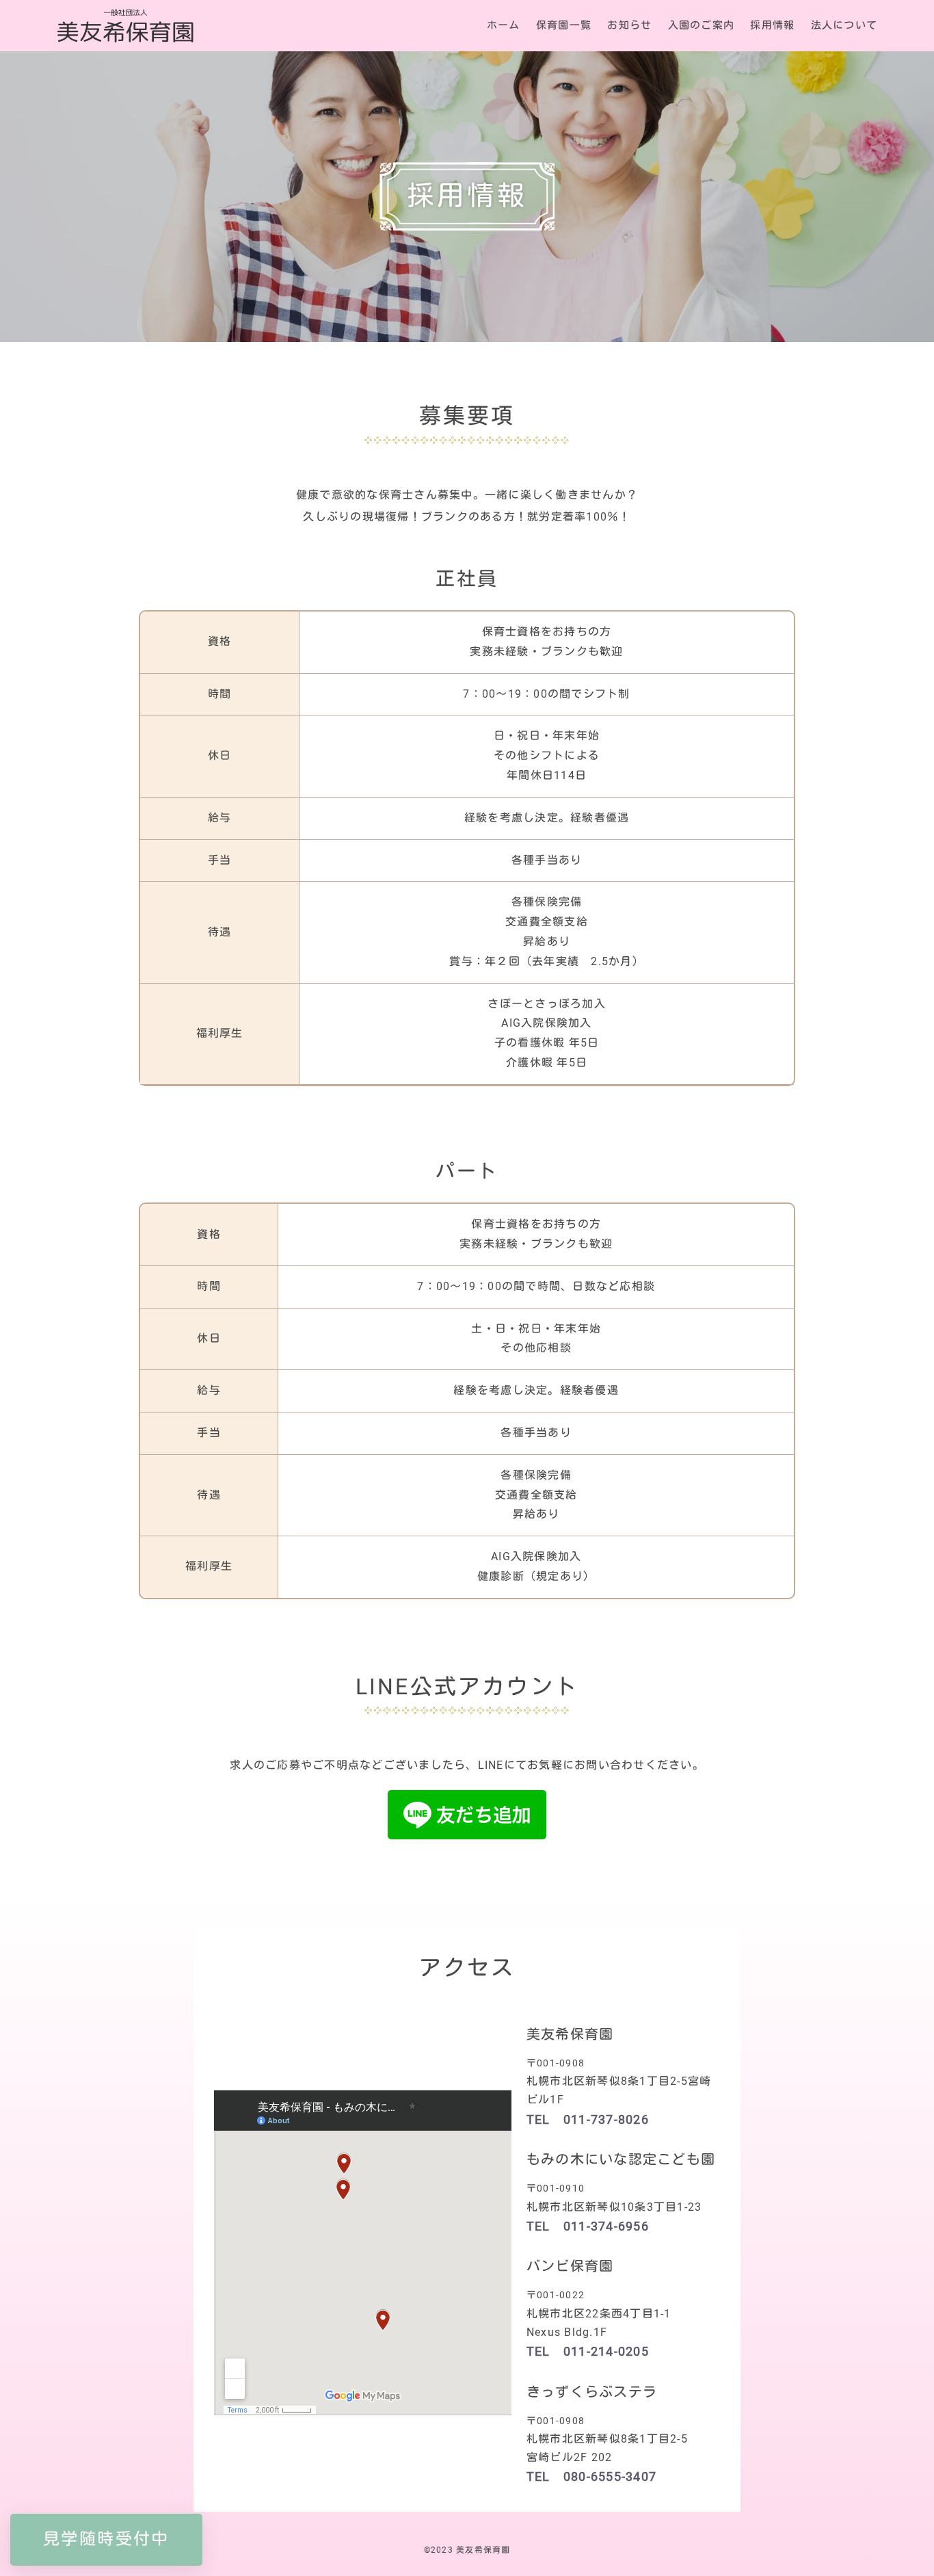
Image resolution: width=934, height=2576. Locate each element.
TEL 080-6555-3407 (591, 2477)
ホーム (504, 26)
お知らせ (629, 26)
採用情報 (772, 26)
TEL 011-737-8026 (588, 2120)
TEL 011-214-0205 (588, 2352)
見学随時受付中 (106, 2539)
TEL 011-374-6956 (588, 2226)
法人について (844, 26)
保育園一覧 (564, 26)
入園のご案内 (702, 26)
